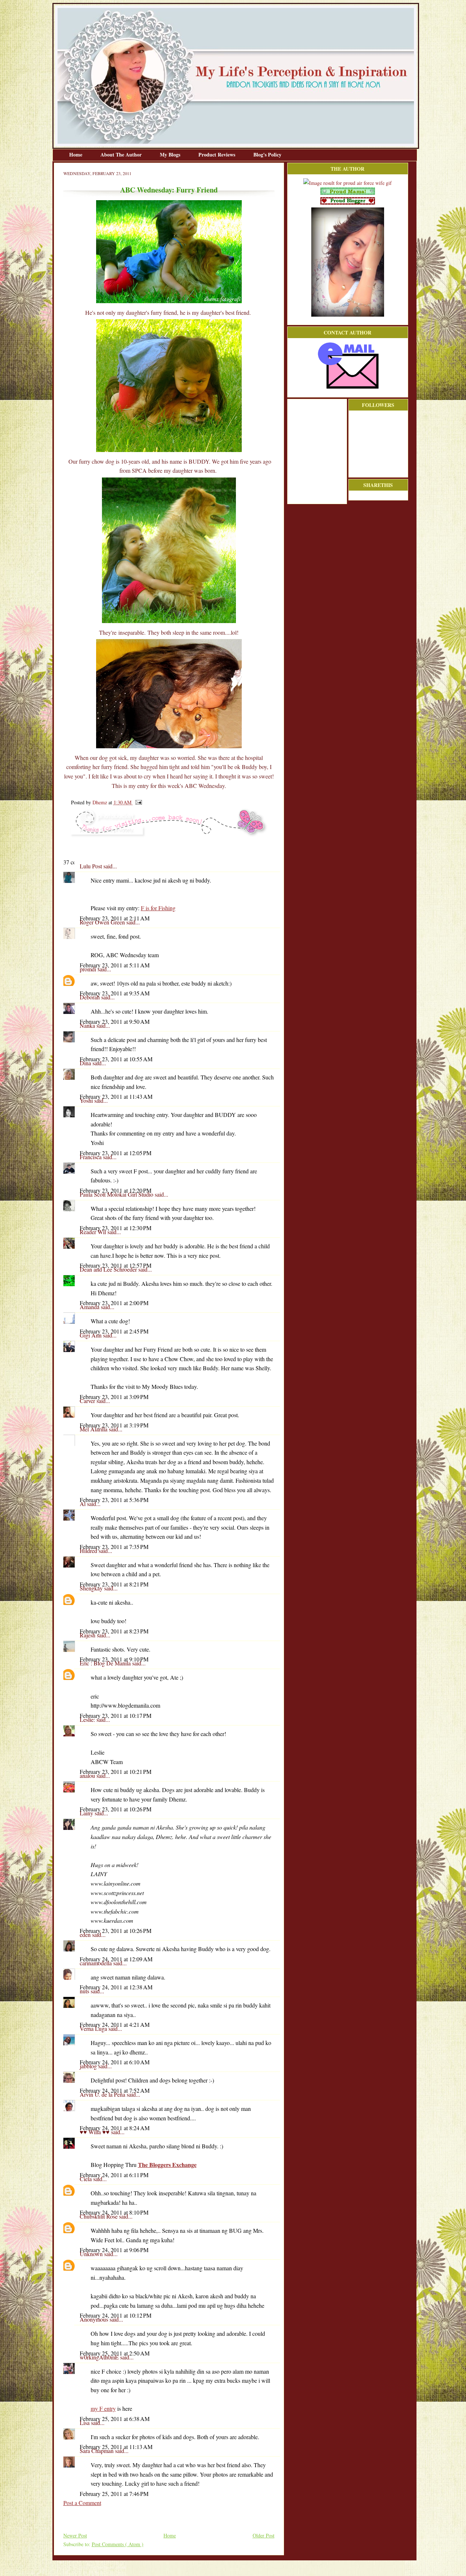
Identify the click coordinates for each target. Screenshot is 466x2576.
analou (88, 1776)
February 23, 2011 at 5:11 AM (115, 965)
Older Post (264, 2535)
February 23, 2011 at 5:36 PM (114, 1500)
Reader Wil (94, 1232)
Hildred (89, 1551)
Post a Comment (82, 2503)
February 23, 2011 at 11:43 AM (116, 1096)
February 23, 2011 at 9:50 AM (115, 1021)
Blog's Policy (267, 154)
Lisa (85, 2423)
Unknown (92, 2254)
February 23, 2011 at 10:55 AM (116, 1059)
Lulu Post (92, 866)
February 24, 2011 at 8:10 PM (114, 2212)
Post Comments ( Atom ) (118, 2544)
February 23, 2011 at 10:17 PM (116, 1715)
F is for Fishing (158, 908)
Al (83, 1504)
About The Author (122, 154)
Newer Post (75, 2535)
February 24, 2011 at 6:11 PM (114, 2175)
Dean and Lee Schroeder (109, 1269)
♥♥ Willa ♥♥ (95, 2132)
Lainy (87, 1813)
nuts (85, 1991)
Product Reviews (218, 154)
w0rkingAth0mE (100, 2357)
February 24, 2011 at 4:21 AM (115, 2024)
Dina (86, 1063)
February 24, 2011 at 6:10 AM (115, 2062)
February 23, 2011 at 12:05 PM (116, 1153)
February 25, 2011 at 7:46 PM (114, 2494)
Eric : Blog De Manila (106, 1663)
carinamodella (96, 1963)
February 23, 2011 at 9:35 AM (115, 993)
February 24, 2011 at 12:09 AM (116, 1959)
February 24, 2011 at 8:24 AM (115, 2128)
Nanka (88, 1025)
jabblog (89, 2066)
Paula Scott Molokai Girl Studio (117, 1194)
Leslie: (88, 1719)
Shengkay (92, 1588)
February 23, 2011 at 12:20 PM (116, 1190)
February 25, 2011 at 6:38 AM (115, 2419)
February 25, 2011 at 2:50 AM (115, 2353)
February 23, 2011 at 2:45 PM (114, 1331)
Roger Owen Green (103, 922)
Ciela (86, 2179)
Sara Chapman (97, 2451)
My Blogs (171, 154)
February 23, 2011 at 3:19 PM (114, 1425)
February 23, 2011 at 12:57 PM (116, 1265)
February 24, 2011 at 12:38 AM (116, 1987)
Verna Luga (94, 2028)
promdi (89, 969)
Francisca (91, 1157)
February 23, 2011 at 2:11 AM (115, 918)
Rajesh (88, 1635)
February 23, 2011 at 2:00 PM (114, 1303)
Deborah (90, 997)
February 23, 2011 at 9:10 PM (114, 1659)
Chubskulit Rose (99, 2216)
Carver (88, 1401)
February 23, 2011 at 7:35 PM (114, 1547)
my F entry (103, 2408)
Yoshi (87, 1100)
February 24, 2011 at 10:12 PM (116, 2315)
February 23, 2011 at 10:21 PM (116, 1772)
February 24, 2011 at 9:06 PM (114, 2250)
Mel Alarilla (94, 1429)
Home (76, 154)
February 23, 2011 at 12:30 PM (116, 1228)
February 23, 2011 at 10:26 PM (116, 1809)
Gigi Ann (91, 1335)
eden (86, 1935)
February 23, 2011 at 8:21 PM (114, 1584)
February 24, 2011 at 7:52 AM (115, 2090)
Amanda (90, 1307)
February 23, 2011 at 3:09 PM (114, 1397)
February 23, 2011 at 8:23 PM (114, 1631)
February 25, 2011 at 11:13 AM (116, 2447)
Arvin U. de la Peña (103, 2094)
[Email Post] (137, 802)
